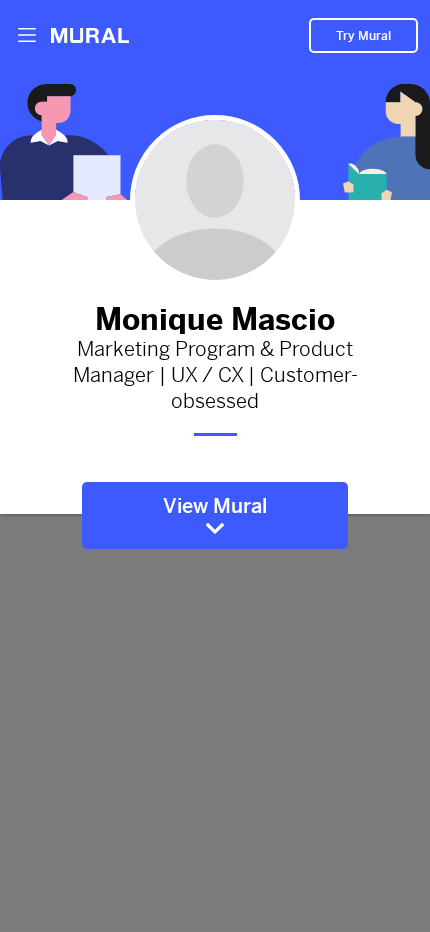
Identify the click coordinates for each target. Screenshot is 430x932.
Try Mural (363, 36)
